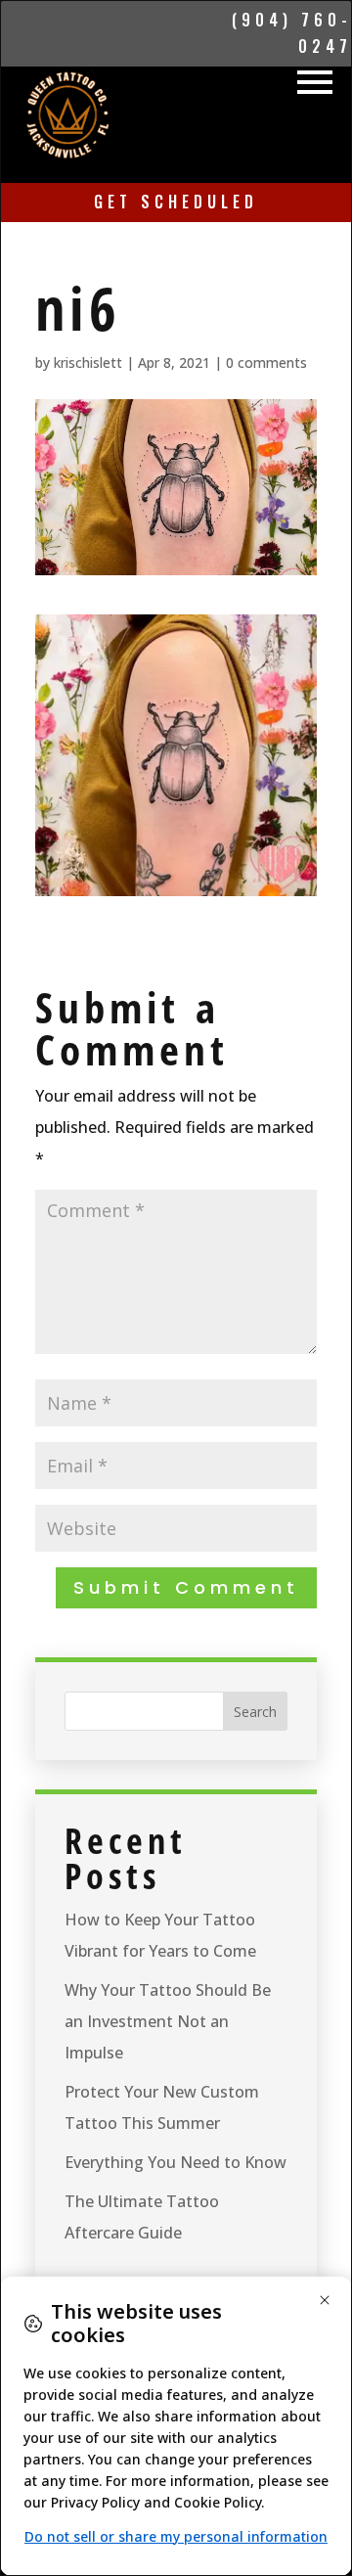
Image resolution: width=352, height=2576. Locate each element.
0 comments (266, 362)
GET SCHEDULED (176, 202)
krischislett (88, 362)
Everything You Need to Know (176, 2162)
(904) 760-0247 (292, 33)
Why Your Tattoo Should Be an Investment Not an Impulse (168, 2021)
